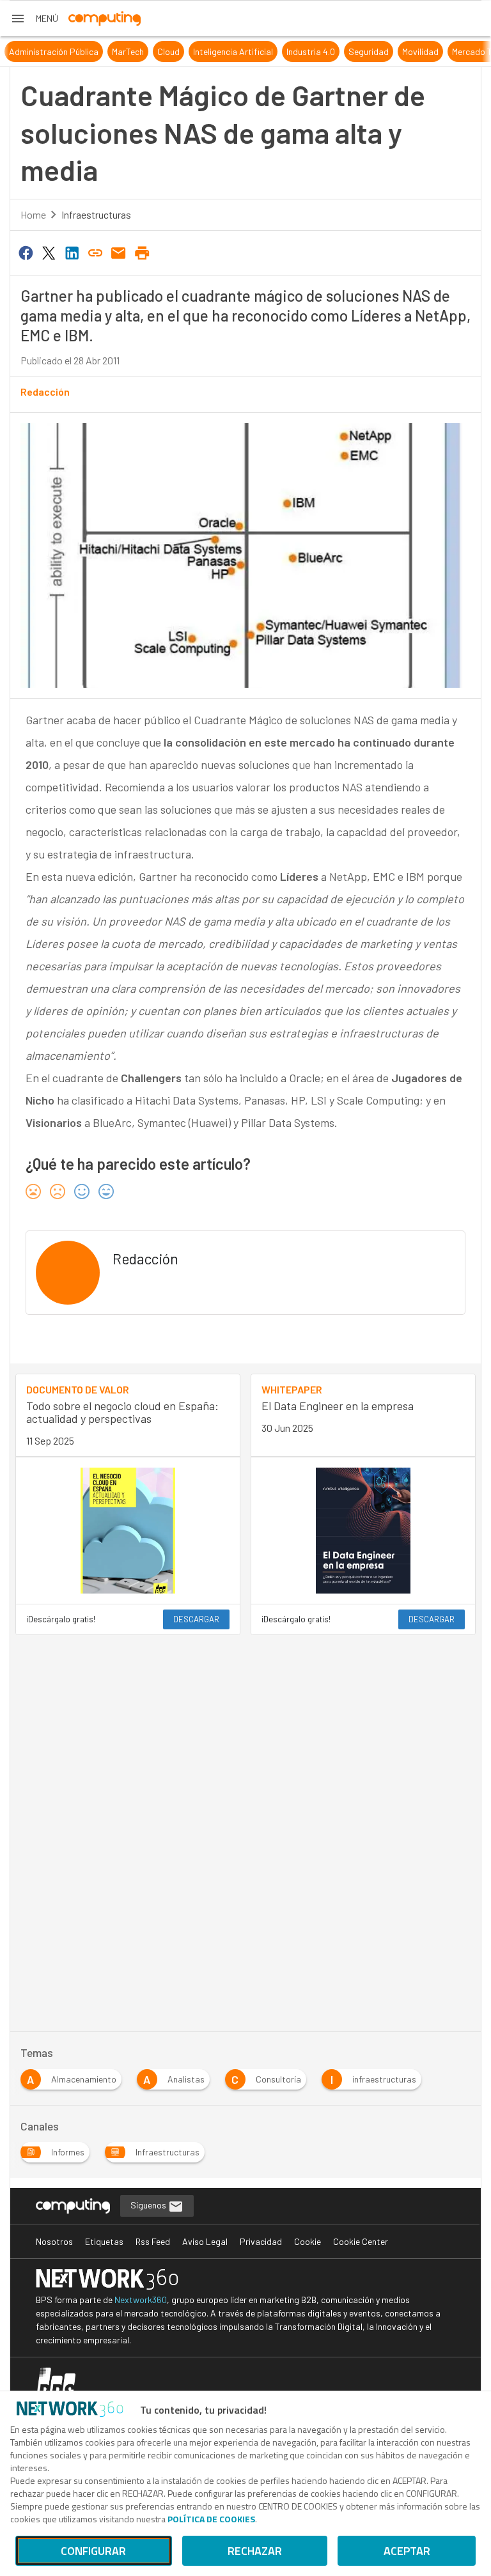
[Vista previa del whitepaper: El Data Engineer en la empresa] (363, 1531)
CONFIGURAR (93, 2551)
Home (33, 214)
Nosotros (54, 2241)
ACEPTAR (407, 2551)
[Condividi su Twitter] (49, 252)
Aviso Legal (205, 2241)
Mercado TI (456, 51)
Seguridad (352, 51)
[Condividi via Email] (119, 252)
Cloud (152, 51)
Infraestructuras (96, 214)
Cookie (308, 2241)
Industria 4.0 (294, 51)
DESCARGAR (196, 1619)
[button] (34, 19)
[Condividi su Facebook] (26, 252)
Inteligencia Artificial (216, 51)
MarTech (111, 51)
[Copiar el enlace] (95, 252)
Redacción (45, 392)
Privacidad (261, 2241)
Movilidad (404, 51)
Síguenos (149, 2205)
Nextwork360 (141, 2300)
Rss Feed (153, 2241)
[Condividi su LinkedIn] (72, 252)
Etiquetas (104, 2241)
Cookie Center (361, 2241)
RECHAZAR (255, 2551)
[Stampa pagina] (142, 252)
